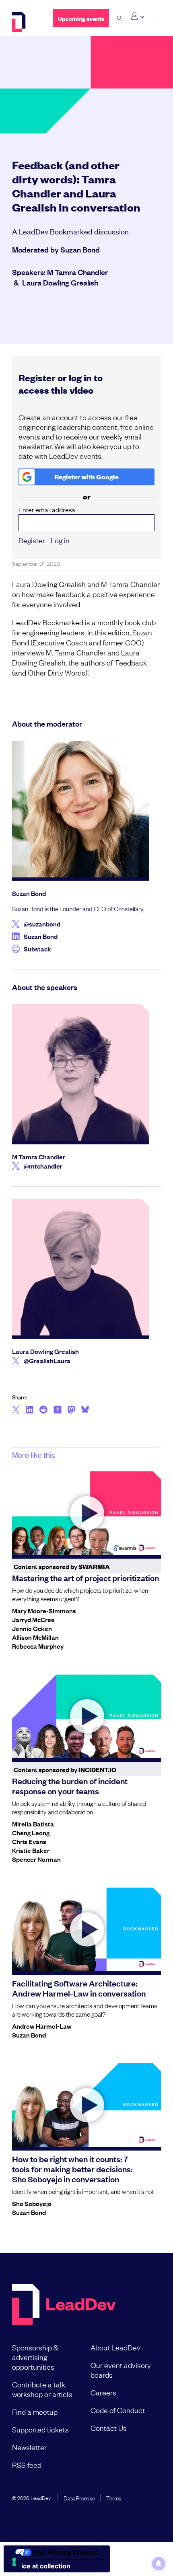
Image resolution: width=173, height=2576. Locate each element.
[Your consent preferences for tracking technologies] (14, 2562)
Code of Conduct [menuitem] (118, 2410)
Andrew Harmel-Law (42, 2026)
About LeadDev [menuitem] (115, 2347)
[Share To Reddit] (43, 1411)
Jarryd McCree (33, 1619)
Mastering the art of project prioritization (85, 1578)
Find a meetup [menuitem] (35, 2412)
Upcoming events (81, 18)
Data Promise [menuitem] (79, 2498)
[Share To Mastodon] (71, 1411)
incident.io (97, 1770)
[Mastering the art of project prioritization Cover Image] (86, 1513)
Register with (86, 477)
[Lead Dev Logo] (27, 22)
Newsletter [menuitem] (29, 2447)
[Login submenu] (137, 16)
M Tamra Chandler (77, 272)
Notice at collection (40, 2566)
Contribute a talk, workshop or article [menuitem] (42, 2389)
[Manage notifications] (159, 2564)
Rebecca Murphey (38, 1646)
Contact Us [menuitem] (109, 2428)
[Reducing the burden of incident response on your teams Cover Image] (86, 1716)
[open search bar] (120, 18)
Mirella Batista (33, 1824)
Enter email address (47, 510)
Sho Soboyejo (32, 2203)
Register (32, 540)
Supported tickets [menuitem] (40, 2429)
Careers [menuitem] (103, 2392)
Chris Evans (29, 1841)
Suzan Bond (80, 249)
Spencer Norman (36, 1859)
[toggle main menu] (157, 18)
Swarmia (94, 1566)
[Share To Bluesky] (85, 1411)
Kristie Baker (31, 1850)
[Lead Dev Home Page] (64, 2305)
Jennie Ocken (32, 1628)
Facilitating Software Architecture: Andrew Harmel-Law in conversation (79, 1988)
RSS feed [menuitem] (27, 2465)
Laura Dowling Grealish (60, 282)
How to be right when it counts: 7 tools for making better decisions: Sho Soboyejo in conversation (72, 2169)
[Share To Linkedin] (30, 1410)
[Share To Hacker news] (58, 1410)
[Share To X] (16, 1410)
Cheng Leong (31, 1832)
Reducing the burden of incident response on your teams (70, 1786)
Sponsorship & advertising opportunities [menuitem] (35, 2357)
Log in (60, 540)
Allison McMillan (35, 1637)
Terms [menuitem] (114, 2498)
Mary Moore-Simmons (44, 1611)
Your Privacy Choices (65, 2552)
